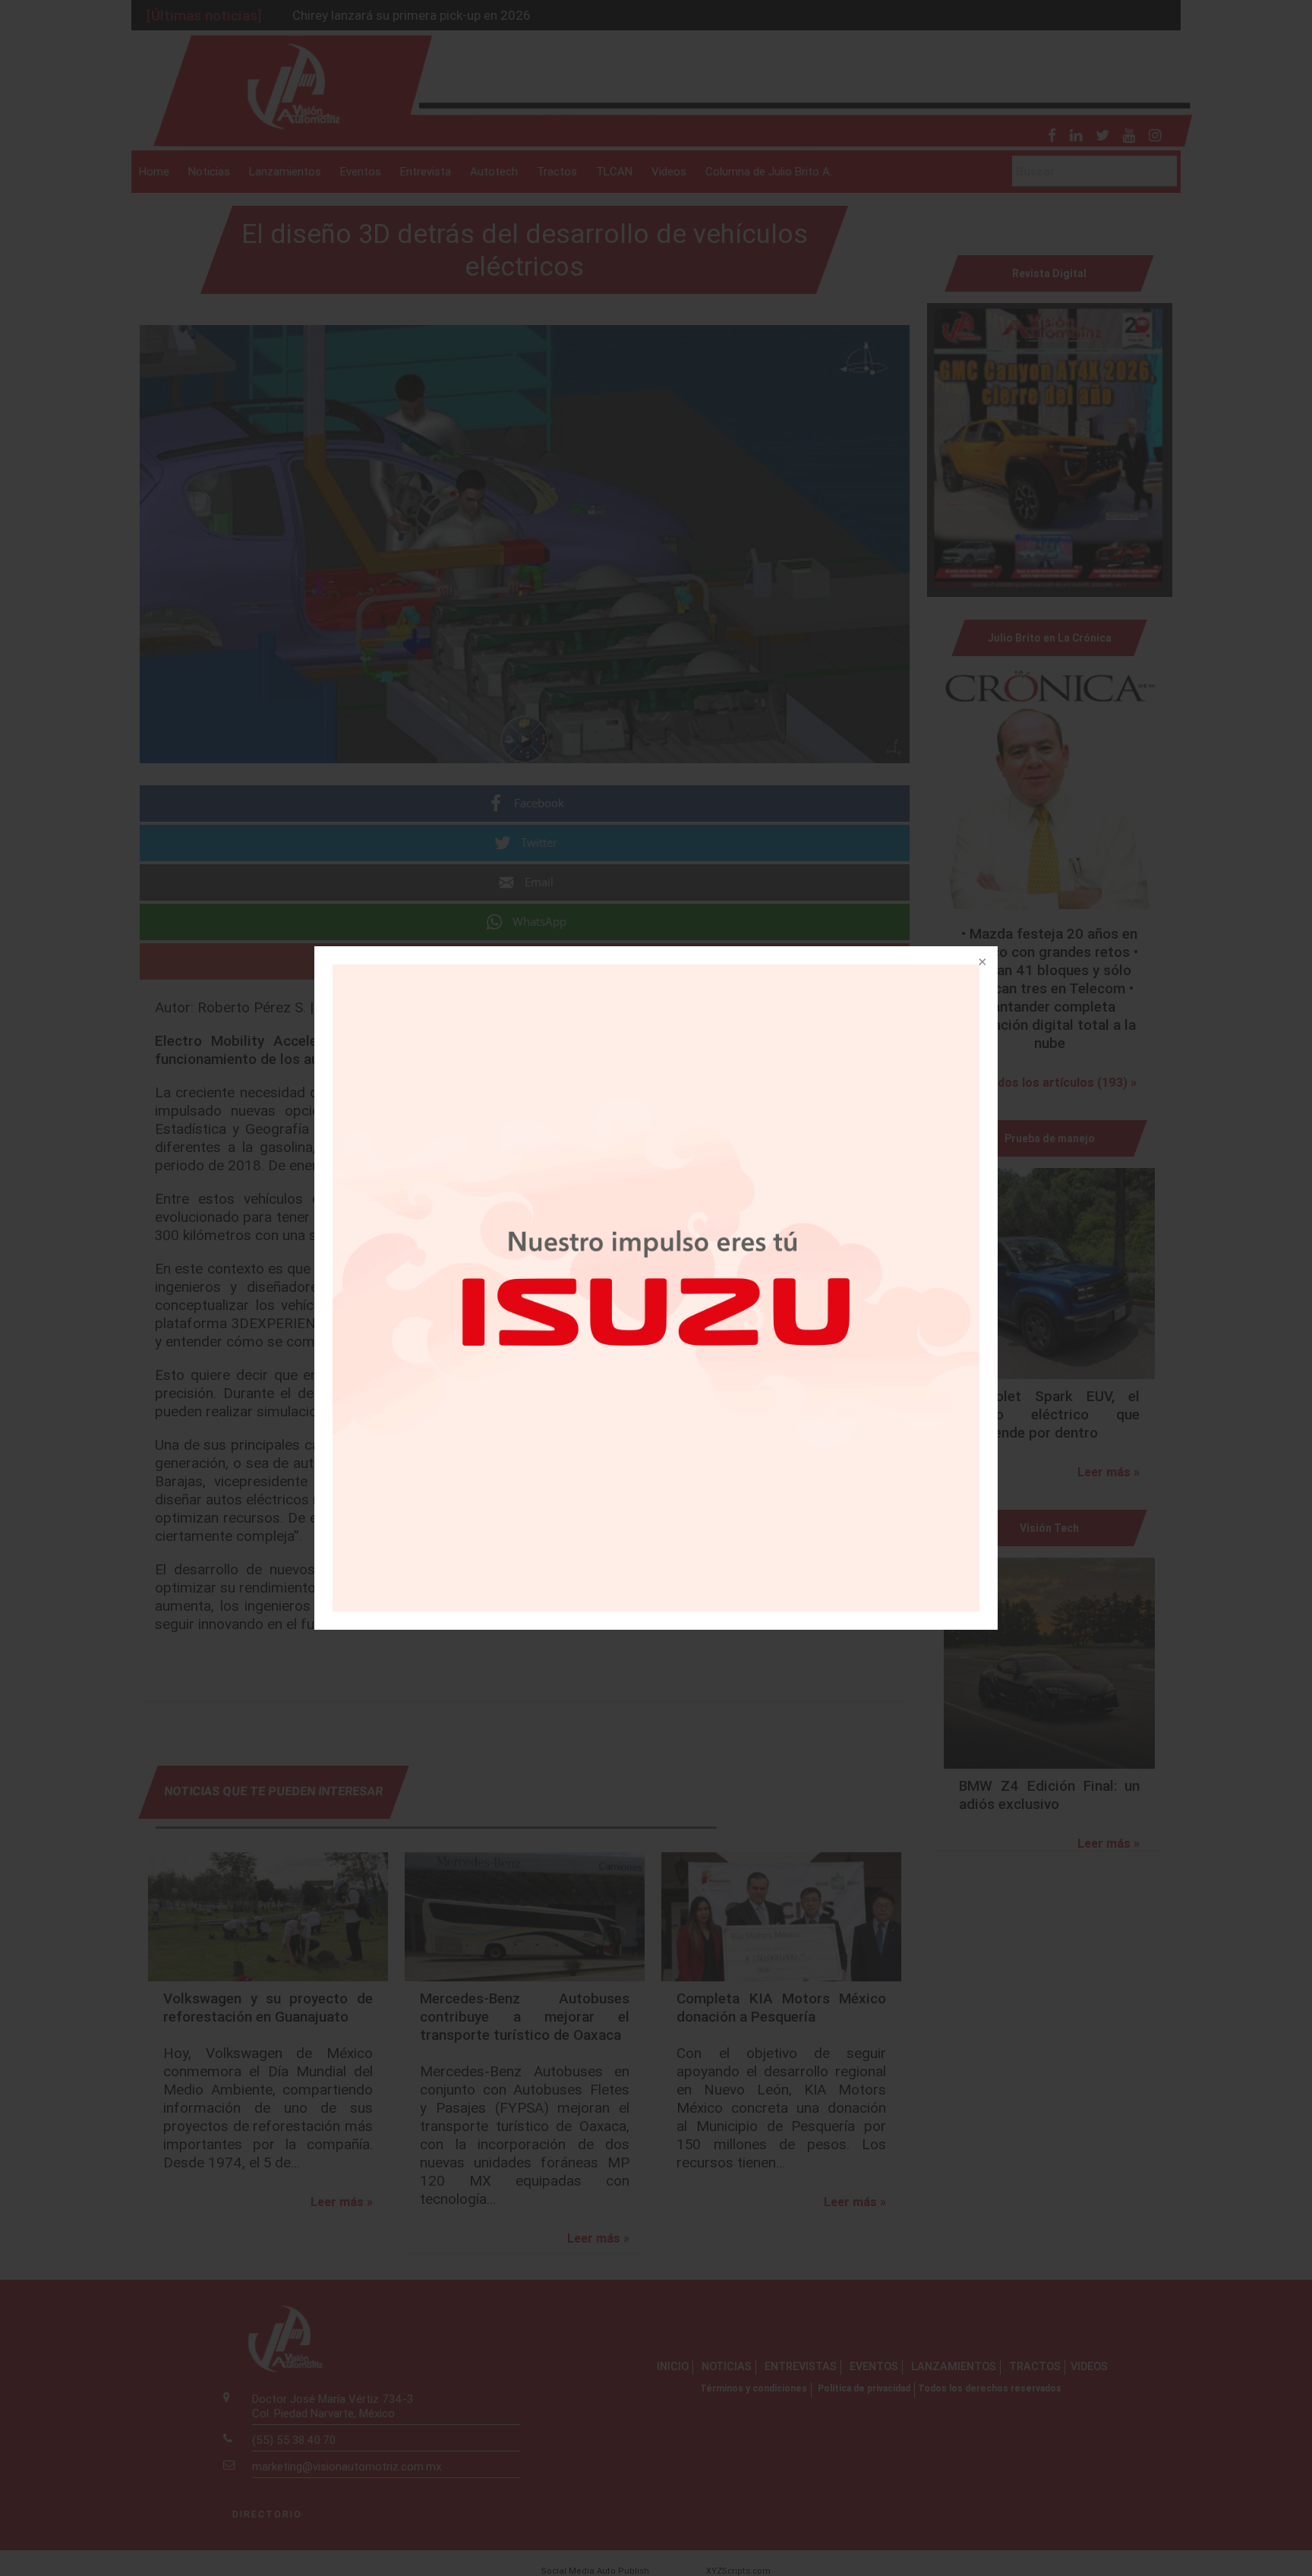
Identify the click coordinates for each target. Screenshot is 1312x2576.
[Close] (981, 963)
